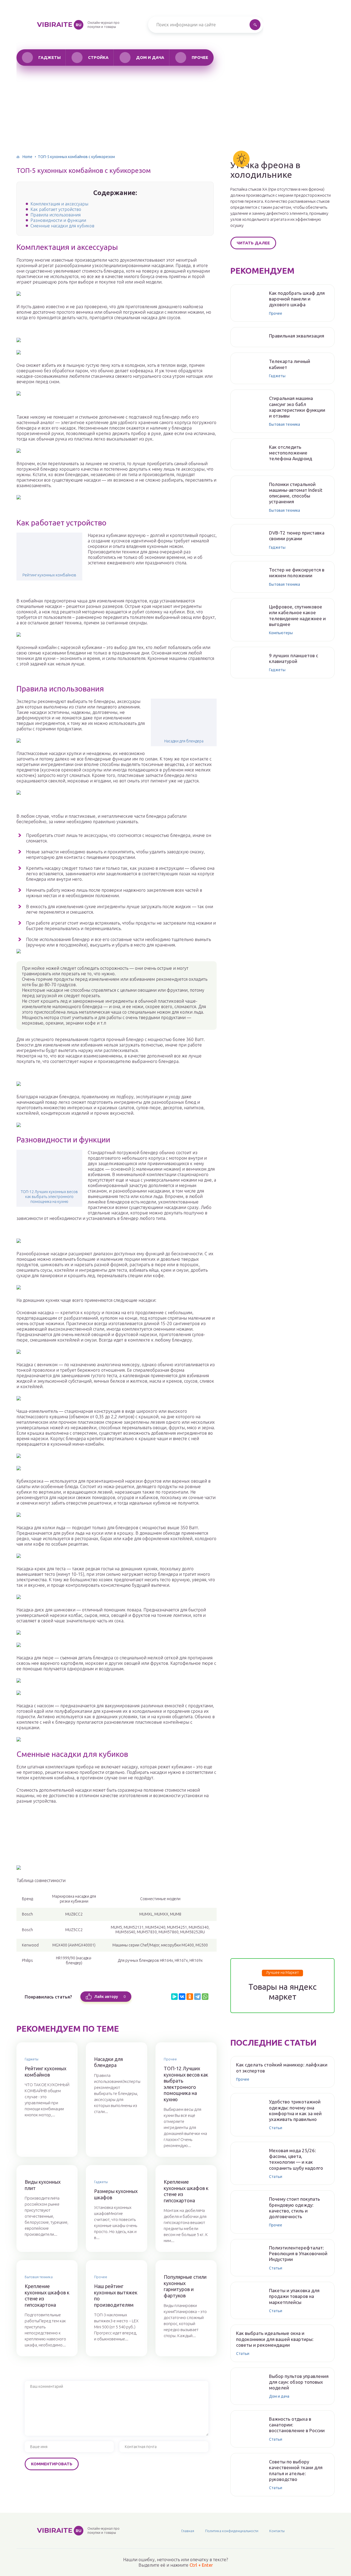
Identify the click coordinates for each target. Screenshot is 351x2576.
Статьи (276, 2128)
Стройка (98, 57)
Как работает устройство (56, 209)
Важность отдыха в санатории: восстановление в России (297, 2425)
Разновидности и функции (58, 220)
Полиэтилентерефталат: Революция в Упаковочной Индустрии (298, 2254)
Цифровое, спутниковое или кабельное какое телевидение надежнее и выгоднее (297, 615)
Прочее (200, 57)
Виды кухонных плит (43, 2185)
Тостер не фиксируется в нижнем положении (297, 573)
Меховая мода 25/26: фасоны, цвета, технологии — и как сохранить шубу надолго (296, 2159)
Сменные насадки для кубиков (62, 226)
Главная (188, 2531)
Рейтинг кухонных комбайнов (49, 575)
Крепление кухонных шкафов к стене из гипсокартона (186, 2191)
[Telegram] (197, 1997)
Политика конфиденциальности (232, 2531)
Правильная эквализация (297, 336)
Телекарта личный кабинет (290, 364)
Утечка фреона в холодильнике (265, 170)
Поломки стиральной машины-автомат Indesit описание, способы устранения (296, 493)
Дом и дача (150, 57)
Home (27, 157)
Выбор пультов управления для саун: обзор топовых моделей (299, 2382)
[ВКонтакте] (182, 1997)
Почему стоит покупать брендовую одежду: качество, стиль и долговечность (295, 2208)
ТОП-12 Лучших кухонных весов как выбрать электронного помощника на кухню (49, 1197)
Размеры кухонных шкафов (116, 2194)
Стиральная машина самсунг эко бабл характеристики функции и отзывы (297, 407)
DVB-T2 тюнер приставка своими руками (297, 536)
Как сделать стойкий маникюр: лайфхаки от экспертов (282, 2068)
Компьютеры (281, 633)
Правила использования (56, 215)
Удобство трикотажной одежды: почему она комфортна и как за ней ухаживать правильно (295, 2110)
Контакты (277, 2531)
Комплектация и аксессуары (59, 204)
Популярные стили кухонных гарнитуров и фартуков (185, 2286)
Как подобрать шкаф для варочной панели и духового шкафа (297, 299)
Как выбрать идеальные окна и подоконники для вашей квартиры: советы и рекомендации (275, 2339)
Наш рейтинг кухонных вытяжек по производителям (116, 2295)
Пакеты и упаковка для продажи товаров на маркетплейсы (294, 2296)
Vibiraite (59, 25)
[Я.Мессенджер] (174, 1997)
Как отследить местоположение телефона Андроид (291, 453)
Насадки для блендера (184, 741)
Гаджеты (49, 57)
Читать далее (253, 243)
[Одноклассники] (190, 1997)
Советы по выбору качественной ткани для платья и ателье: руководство (296, 2470)
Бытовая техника (39, 2277)
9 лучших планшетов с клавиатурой (294, 658)
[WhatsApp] (205, 1997)
